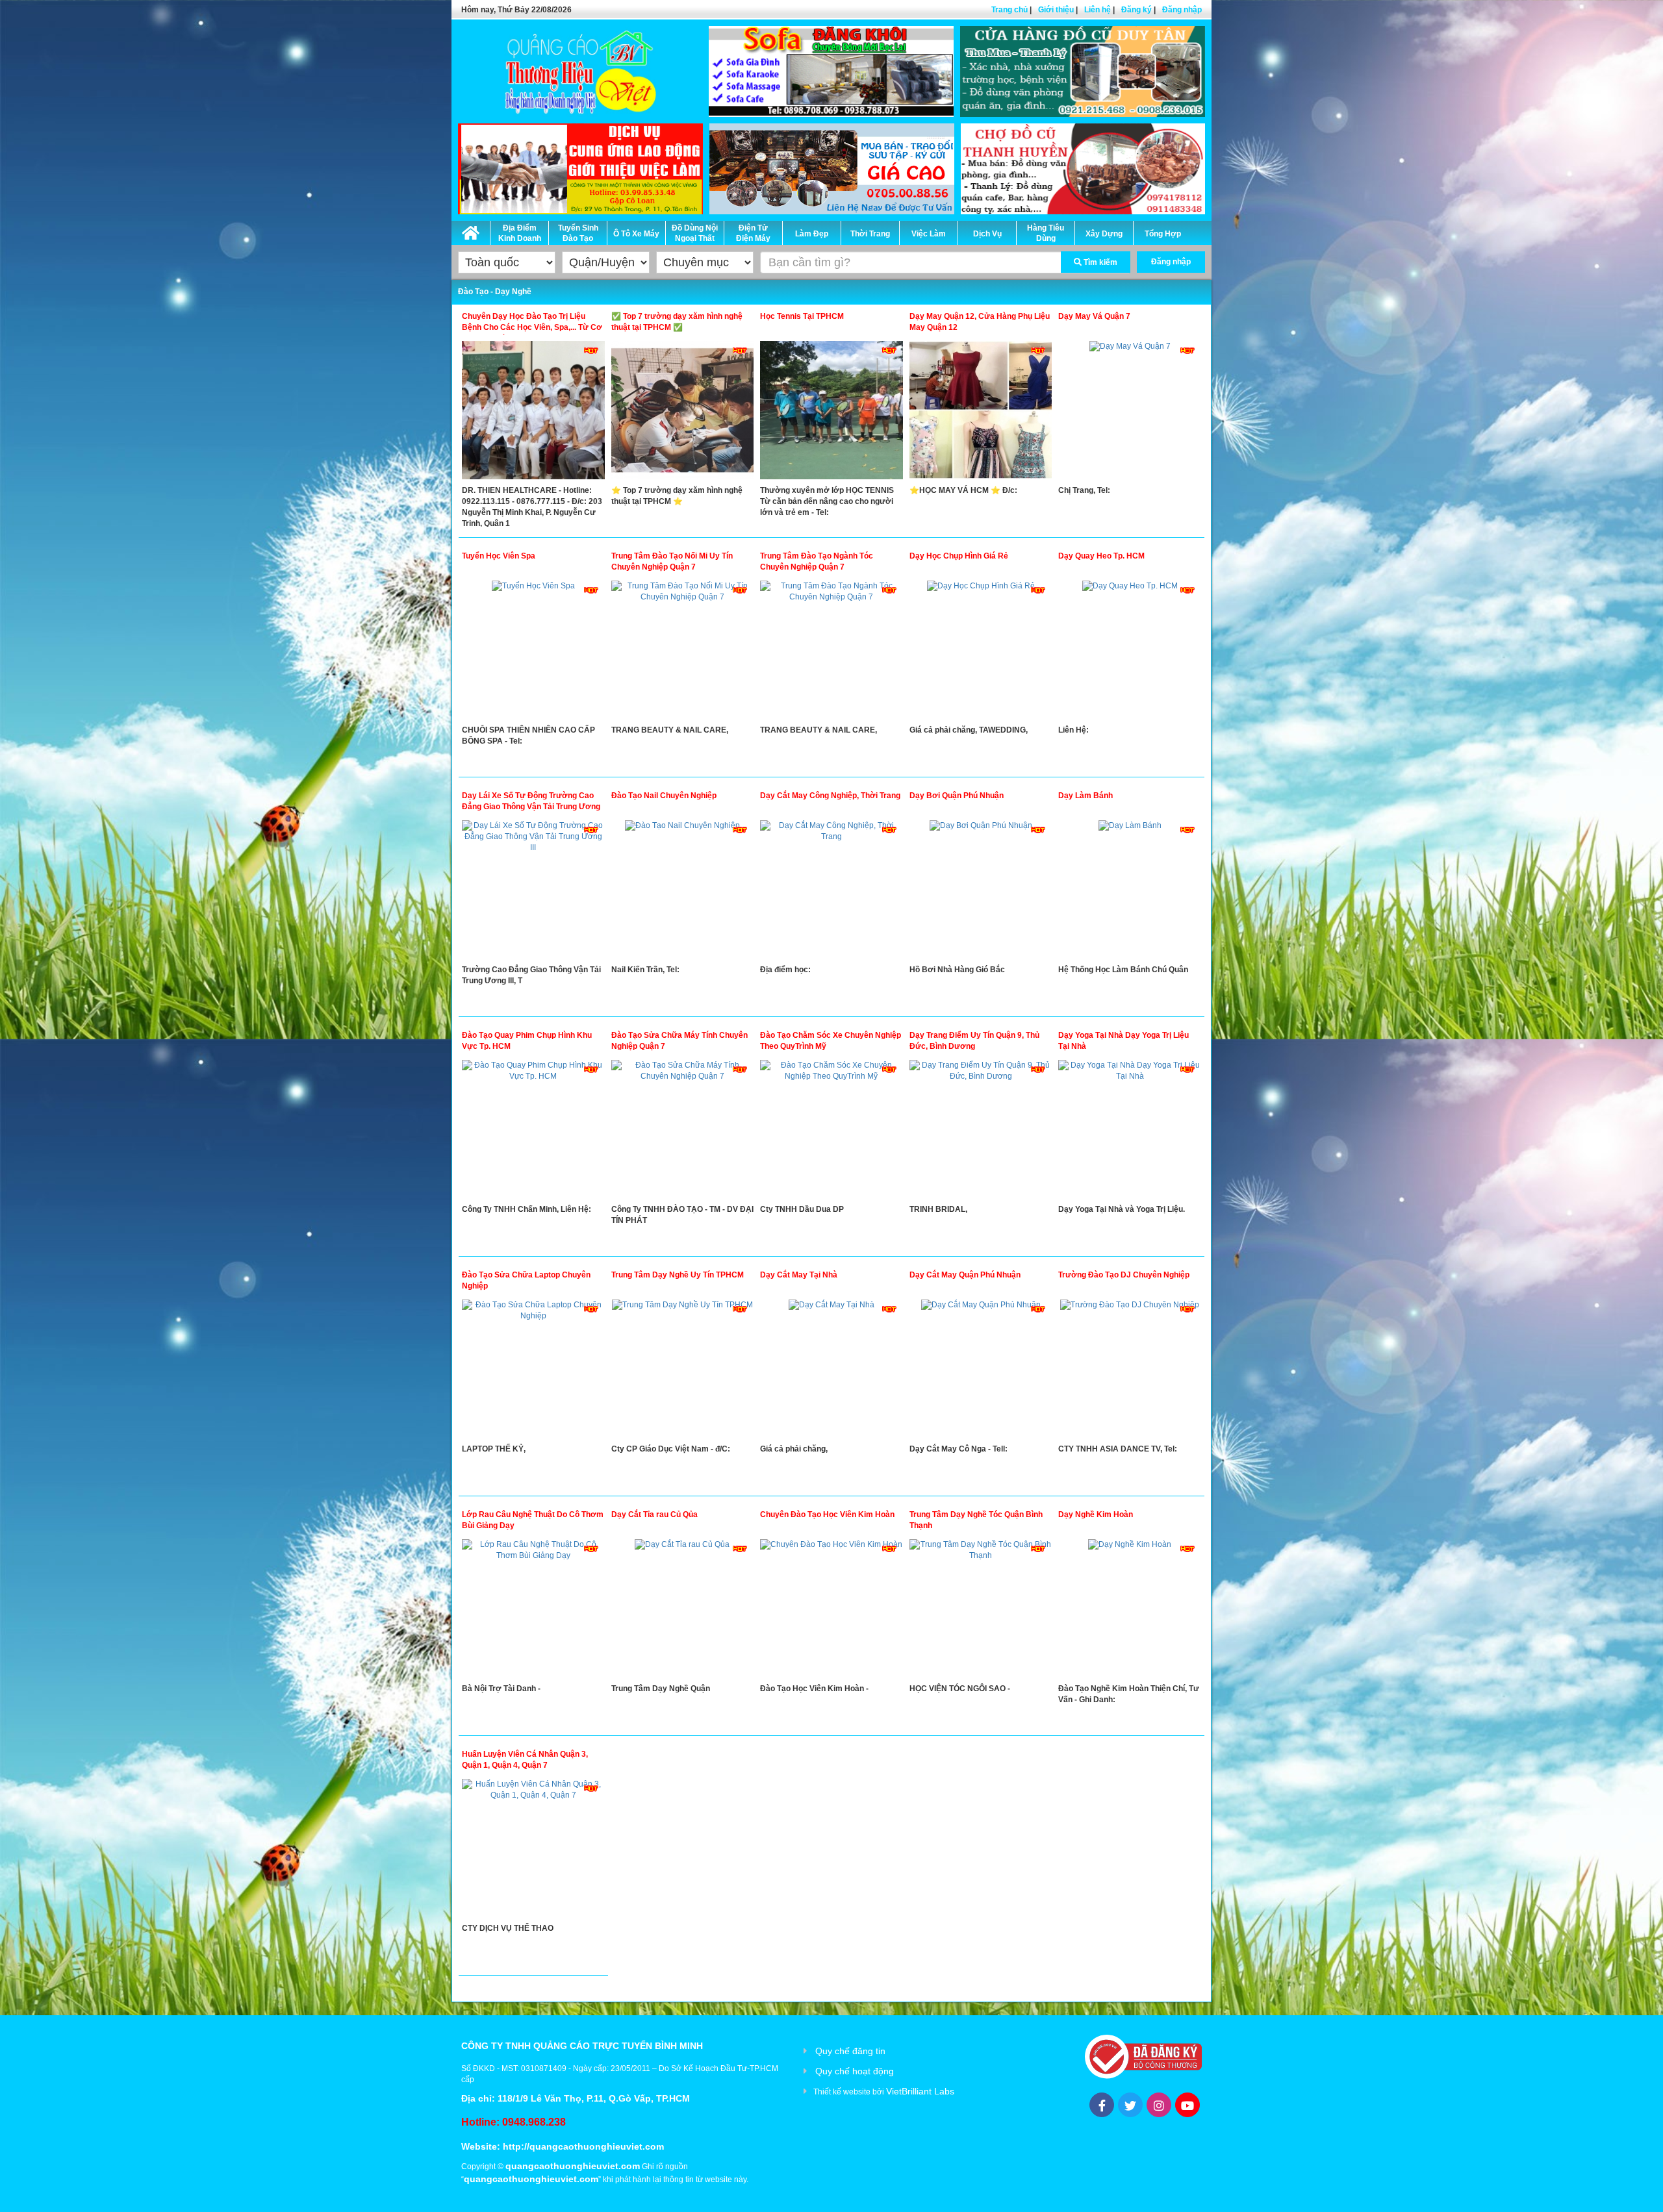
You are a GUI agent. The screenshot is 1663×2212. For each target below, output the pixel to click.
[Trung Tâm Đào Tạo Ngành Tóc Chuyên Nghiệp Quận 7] (831, 653)
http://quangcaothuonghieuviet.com (583, 2146)
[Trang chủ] (471, 231)
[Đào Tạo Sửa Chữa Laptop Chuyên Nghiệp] (533, 1372)
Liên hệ (1098, 10)
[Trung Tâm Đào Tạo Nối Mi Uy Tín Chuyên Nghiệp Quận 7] (683, 653)
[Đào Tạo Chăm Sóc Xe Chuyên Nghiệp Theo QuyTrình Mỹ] (831, 1132)
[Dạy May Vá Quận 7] (1130, 413)
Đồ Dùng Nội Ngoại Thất (695, 233)
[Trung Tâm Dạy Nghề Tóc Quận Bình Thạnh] (981, 1611)
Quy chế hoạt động (855, 2071)
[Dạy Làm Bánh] (1130, 892)
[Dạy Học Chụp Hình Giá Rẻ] (981, 653)
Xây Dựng (1104, 234)
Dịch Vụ (987, 234)
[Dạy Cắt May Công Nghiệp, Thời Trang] (831, 892)
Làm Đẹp (812, 234)
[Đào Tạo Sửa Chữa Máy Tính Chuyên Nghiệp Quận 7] (683, 1132)
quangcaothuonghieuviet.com (573, 2166)
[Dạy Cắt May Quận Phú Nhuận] (981, 1372)
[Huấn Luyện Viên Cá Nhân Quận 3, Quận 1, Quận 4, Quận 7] (533, 1851)
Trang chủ (1009, 10)
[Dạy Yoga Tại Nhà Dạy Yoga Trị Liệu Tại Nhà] (1130, 1132)
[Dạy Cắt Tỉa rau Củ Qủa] (683, 1611)
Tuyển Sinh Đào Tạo (578, 233)
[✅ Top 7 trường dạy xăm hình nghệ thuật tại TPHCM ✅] (683, 413)
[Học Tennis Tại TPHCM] (831, 413)
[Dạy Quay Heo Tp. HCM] (1130, 653)
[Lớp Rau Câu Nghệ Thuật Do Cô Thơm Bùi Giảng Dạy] (533, 1611)
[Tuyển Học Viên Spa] (533, 653)
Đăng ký (1136, 10)
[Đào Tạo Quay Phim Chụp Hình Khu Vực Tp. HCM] (533, 1132)
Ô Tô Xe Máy (636, 234)
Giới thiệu (1056, 10)
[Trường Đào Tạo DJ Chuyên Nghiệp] (1130, 1372)
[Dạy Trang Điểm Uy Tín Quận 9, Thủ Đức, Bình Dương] (981, 1132)
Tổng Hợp (1163, 234)
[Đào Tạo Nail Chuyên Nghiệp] (683, 892)
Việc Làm (929, 234)
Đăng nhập (1182, 10)
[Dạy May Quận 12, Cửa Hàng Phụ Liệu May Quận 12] (981, 413)
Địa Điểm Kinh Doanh (520, 233)
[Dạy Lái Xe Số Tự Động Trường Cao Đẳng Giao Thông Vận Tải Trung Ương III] (533, 892)
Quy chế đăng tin (850, 2051)
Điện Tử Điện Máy (753, 233)
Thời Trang (870, 234)
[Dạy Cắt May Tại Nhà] (831, 1372)
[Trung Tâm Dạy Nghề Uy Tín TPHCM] (683, 1372)
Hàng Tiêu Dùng (1046, 233)
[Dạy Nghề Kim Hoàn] (1130, 1611)
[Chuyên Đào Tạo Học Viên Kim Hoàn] (831, 1611)
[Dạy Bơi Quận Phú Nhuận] (981, 892)
